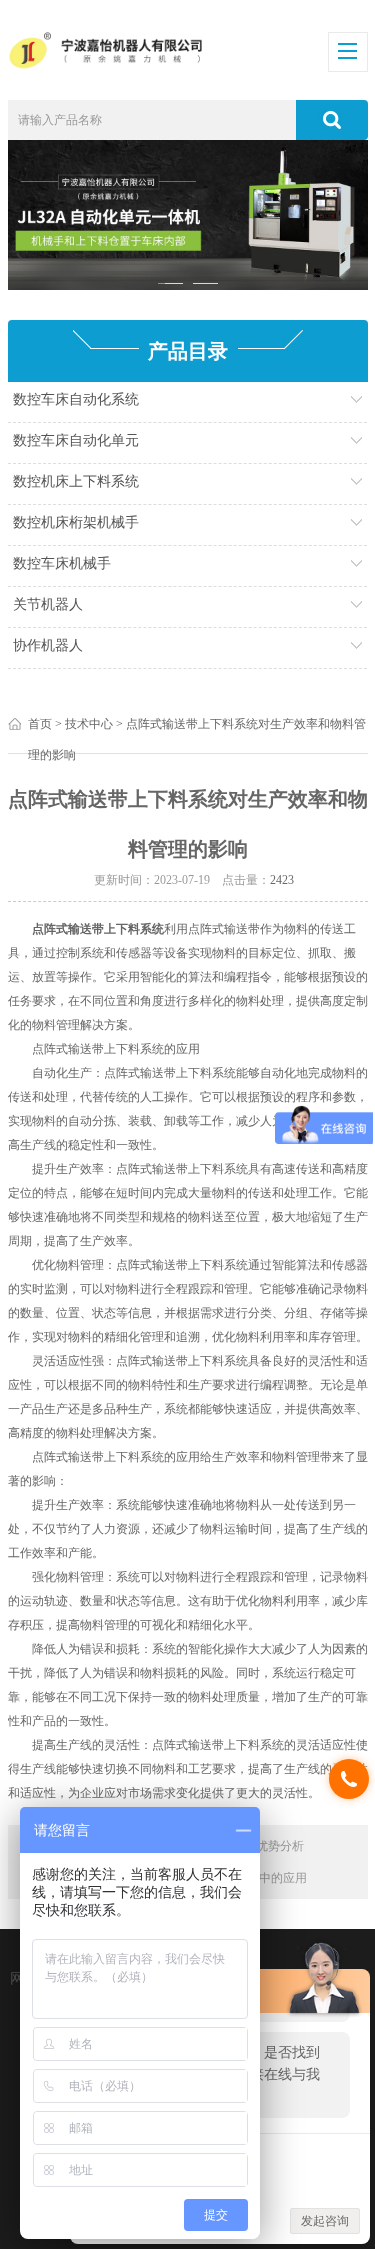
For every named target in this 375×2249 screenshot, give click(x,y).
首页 (40, 724)
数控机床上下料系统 (76, 481)
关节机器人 (48, 604)
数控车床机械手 (62, 563)
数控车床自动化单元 (76, 440)
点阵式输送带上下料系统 (98, 929)
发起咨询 (325, 2221)
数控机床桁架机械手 (76, 522)
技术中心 (89, 724)
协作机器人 (48, 645)
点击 (301, 404)
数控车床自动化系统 (76, 399)
